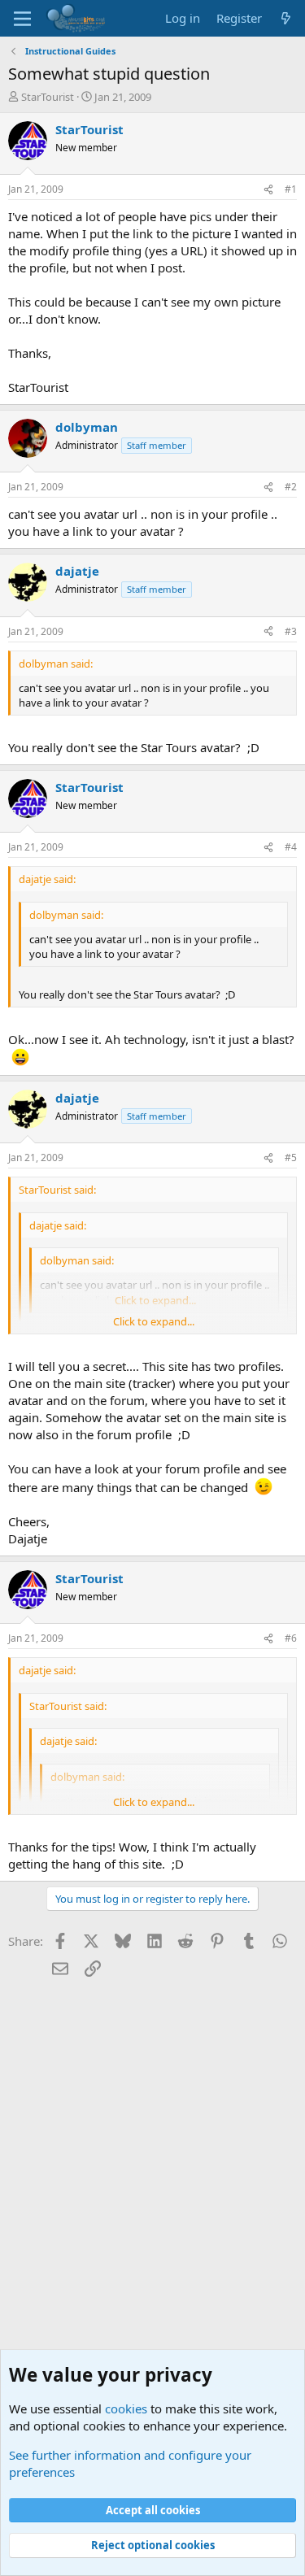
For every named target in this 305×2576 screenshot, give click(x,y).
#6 (291, 1638)
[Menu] (22, 19)
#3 (291, 631)
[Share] (268, 190)
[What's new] (286, 18)
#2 (291, 487)
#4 (291, 847)
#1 (291, 189)
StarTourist (48, 97)
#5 (291, 1157)
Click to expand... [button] (154, 1321)
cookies (126, 2408)
